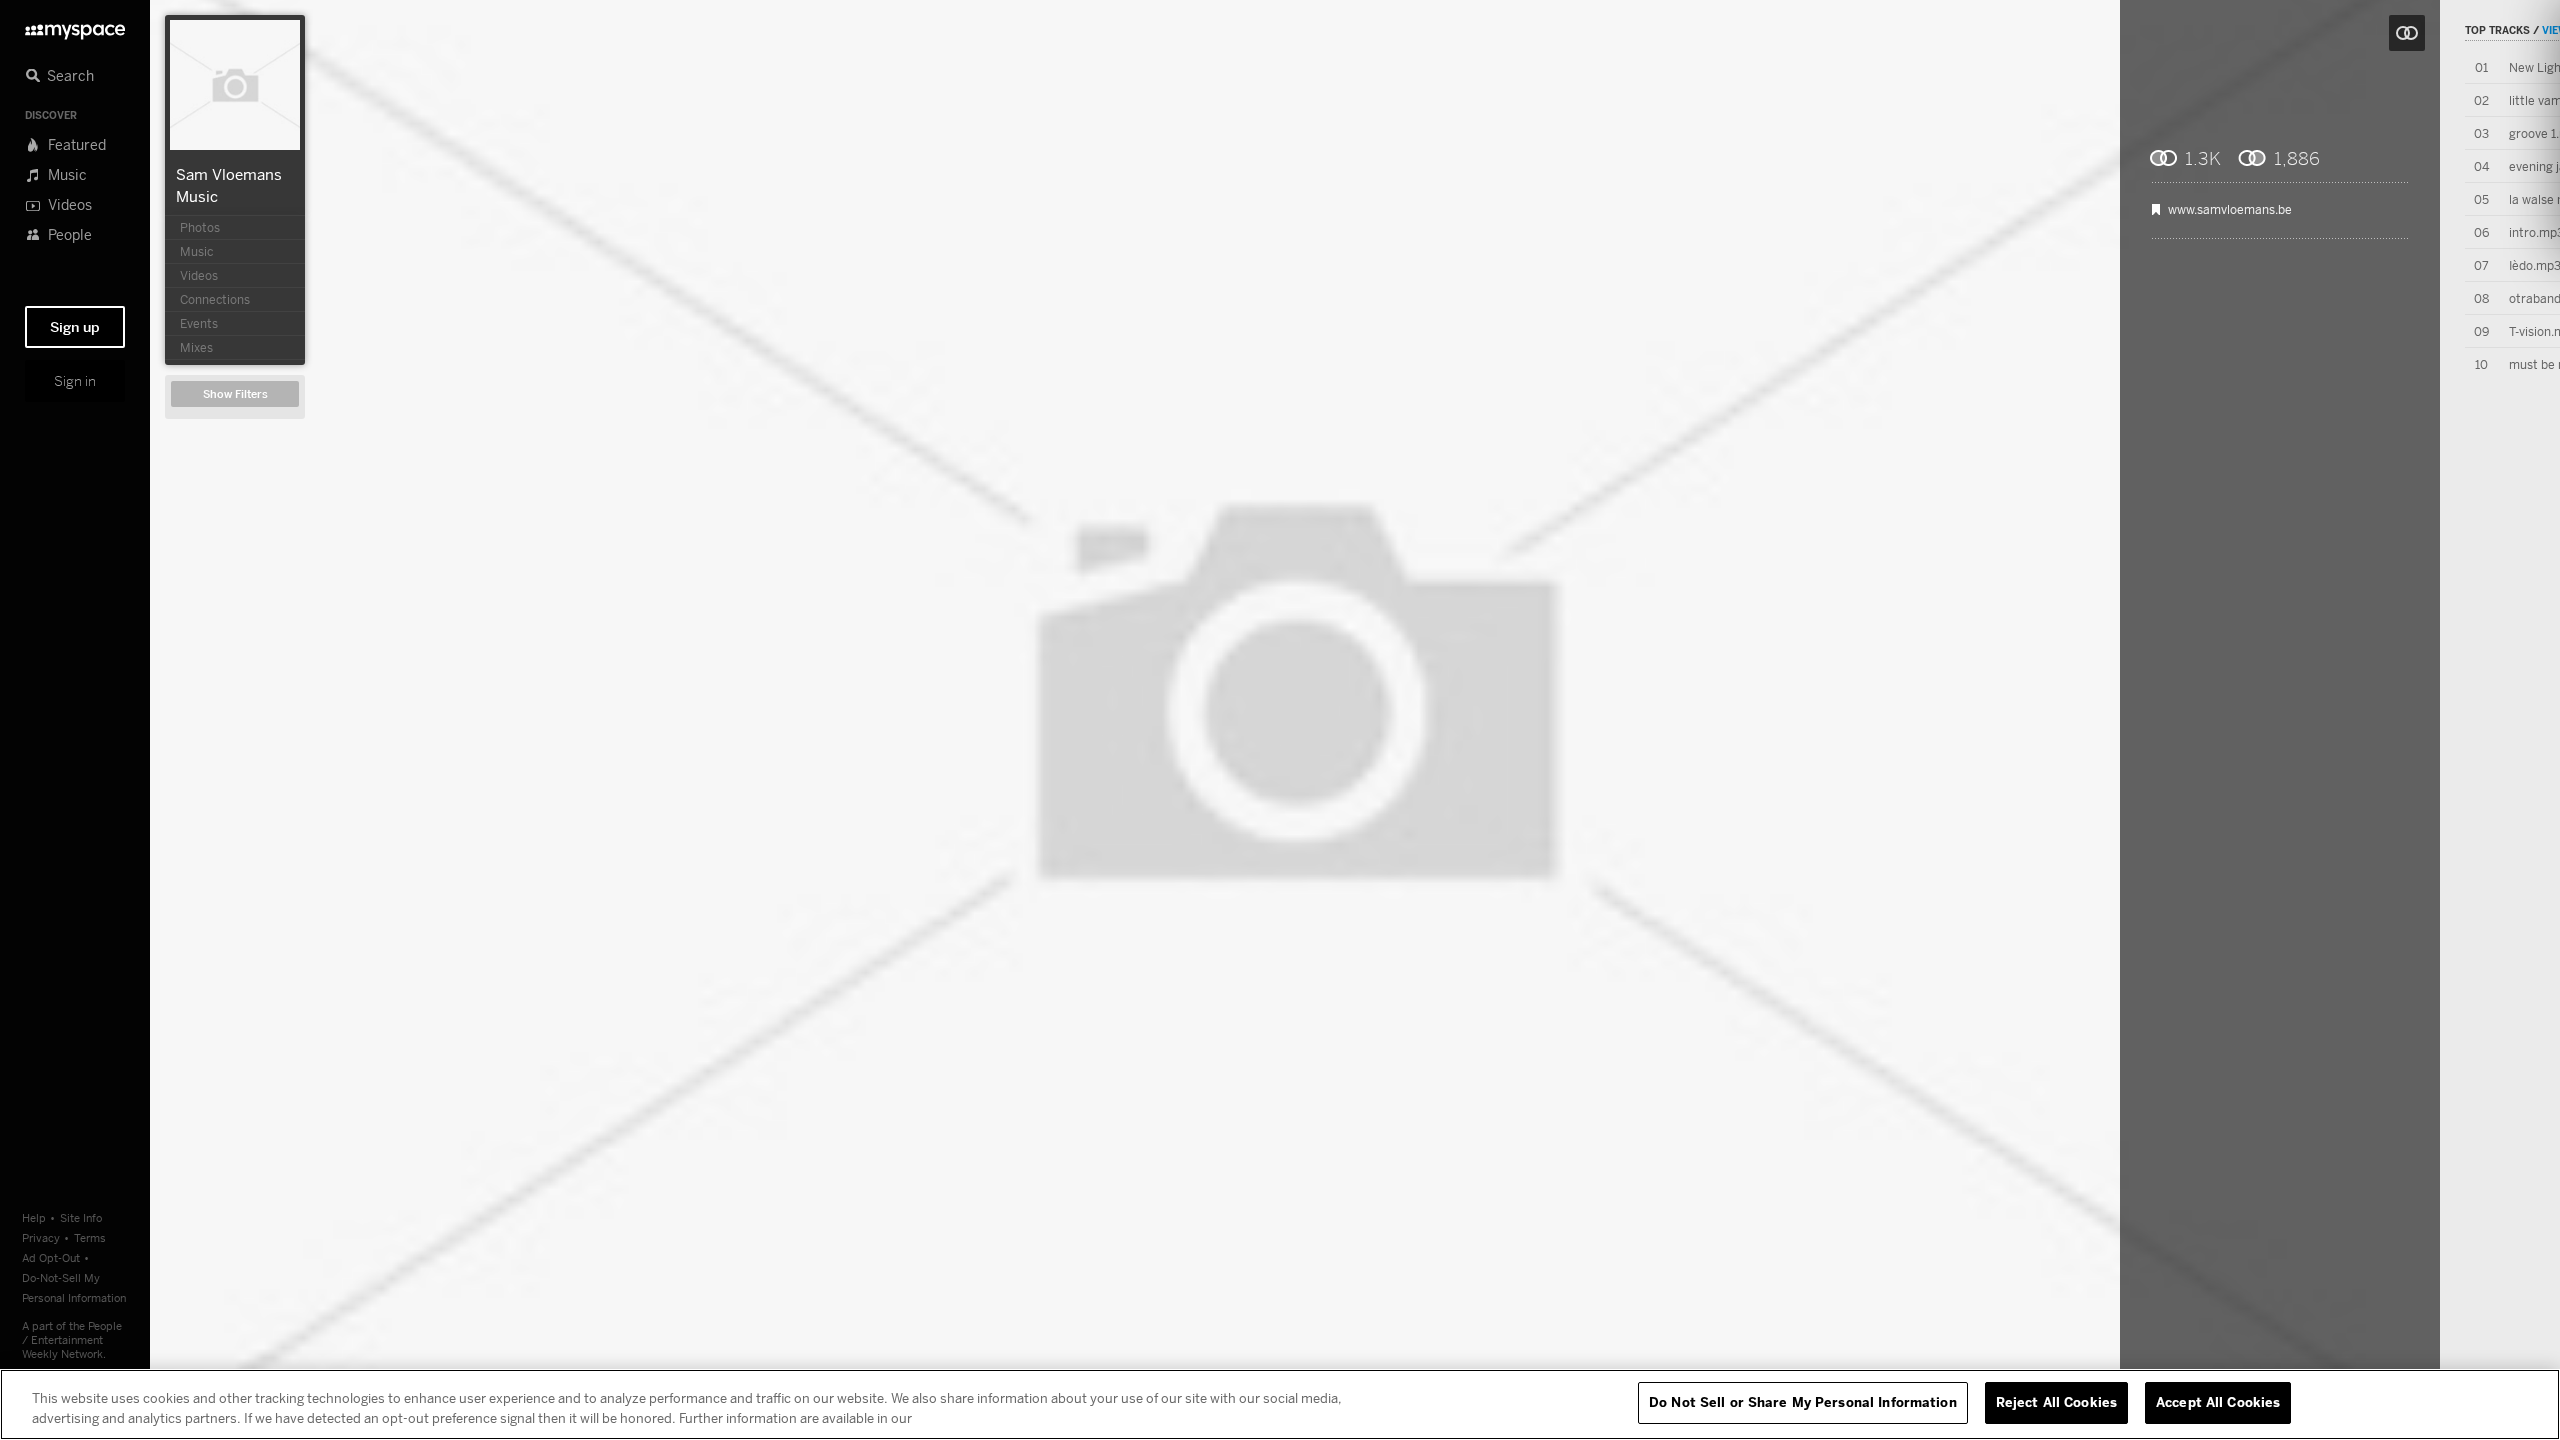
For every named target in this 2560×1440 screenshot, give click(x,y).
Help (34, 1217)
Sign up (75, 327)
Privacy (41, 1237)
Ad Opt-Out (51, 1257)
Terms (90, 1237)
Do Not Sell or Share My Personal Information (1803, 1402)
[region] (1280, 1404)
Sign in (75, 381)
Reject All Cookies (2056, 1402)
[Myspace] (75, 26)
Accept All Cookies (2218, 1402)
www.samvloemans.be (2230, 210)
